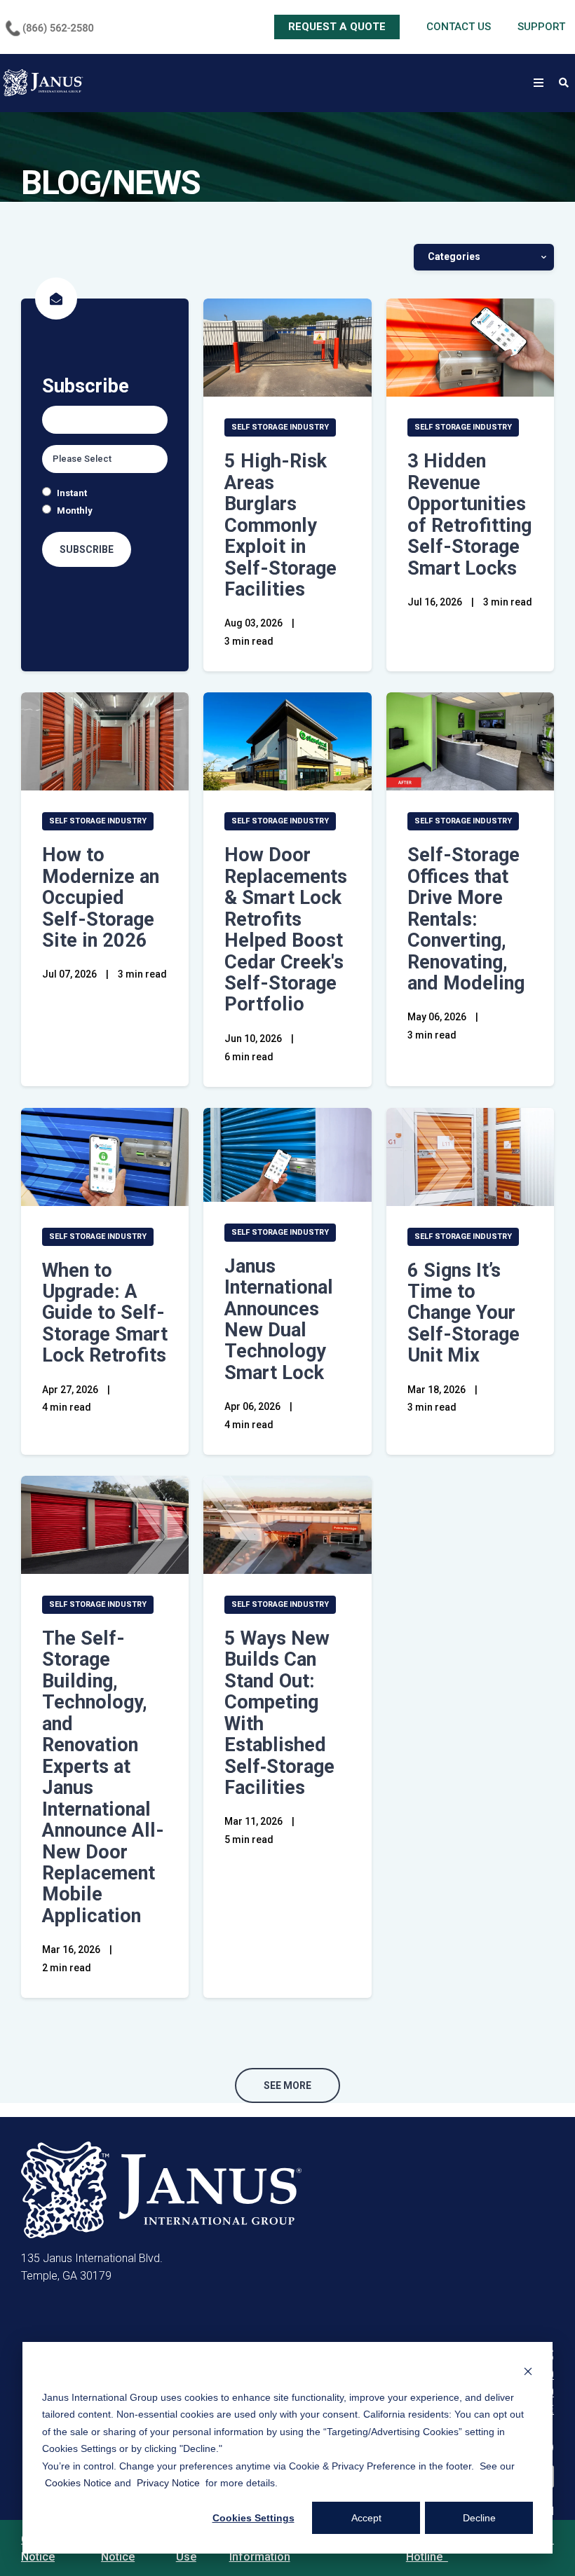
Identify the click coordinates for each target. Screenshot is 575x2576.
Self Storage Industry (280, 427)
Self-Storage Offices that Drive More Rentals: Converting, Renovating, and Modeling (466, 919)
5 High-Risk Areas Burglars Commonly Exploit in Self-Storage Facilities (280, 525)
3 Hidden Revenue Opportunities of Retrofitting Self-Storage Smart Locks (469, 514)
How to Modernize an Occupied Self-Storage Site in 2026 (101, 898)
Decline (479, 2518)
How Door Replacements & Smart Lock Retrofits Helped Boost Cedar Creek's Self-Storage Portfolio (286, 930)
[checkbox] (105, 502)
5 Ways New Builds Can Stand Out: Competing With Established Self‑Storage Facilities (279, 1713)
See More (287, 2085)
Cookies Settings (253, 2518)
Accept (366, 2518)
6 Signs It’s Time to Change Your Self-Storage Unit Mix (464, 1313)
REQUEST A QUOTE (337, 27)
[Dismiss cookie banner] (528, 2370)
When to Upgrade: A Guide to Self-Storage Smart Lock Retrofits (105, 1313)
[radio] (105, 493)
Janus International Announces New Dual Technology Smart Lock (279, 1320)
